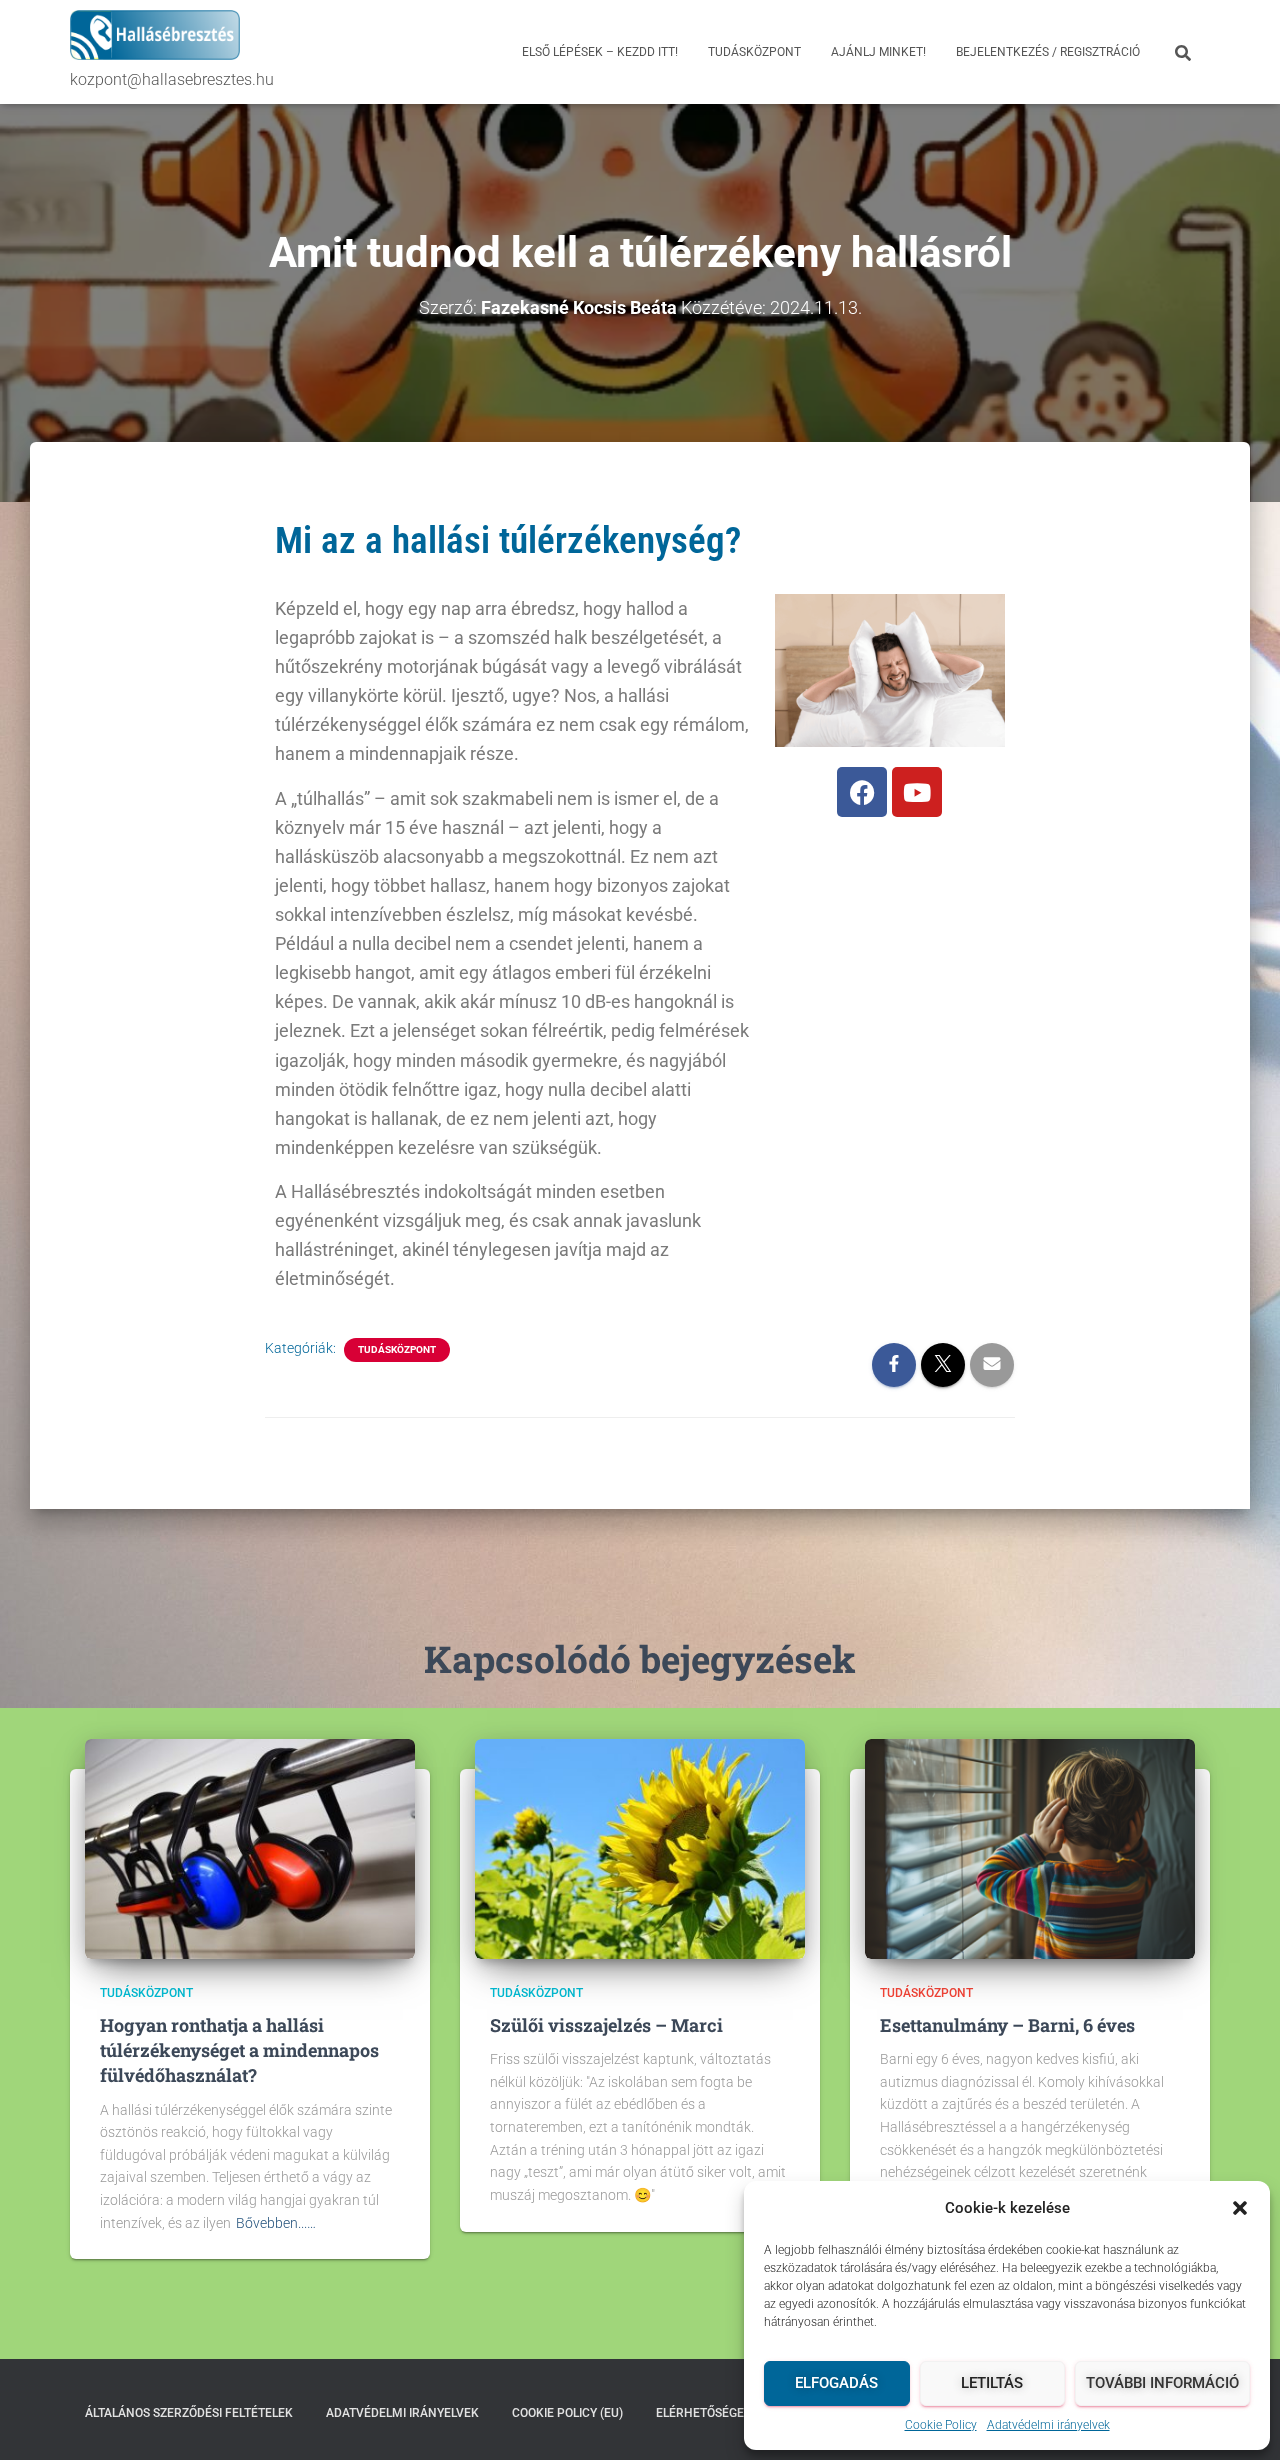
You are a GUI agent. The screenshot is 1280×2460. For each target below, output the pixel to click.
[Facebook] (862, 792)
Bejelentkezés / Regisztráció (1048, 52)
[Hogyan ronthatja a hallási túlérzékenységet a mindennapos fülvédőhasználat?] (250, 1847)
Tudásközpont (754, 52)
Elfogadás (836, 2383)
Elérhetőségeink (710, 2413)
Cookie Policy (941, 2425)
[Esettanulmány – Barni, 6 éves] (1030, 1847)
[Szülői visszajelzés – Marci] (640, 1847)
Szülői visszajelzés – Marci (606, 2025)
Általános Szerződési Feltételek (189, 2413)
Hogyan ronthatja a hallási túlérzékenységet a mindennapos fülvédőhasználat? (239, 2050)
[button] (1240, 2208)
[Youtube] (917, 792)
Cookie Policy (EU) (567, 2413)
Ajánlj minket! (878, 52)
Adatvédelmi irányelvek (1048, 2425)
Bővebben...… (276, 2223)
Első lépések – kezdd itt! (600, 52)
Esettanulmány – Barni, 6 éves (1007, 2025)
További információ (1162, 2383)
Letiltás (992, 2383)
